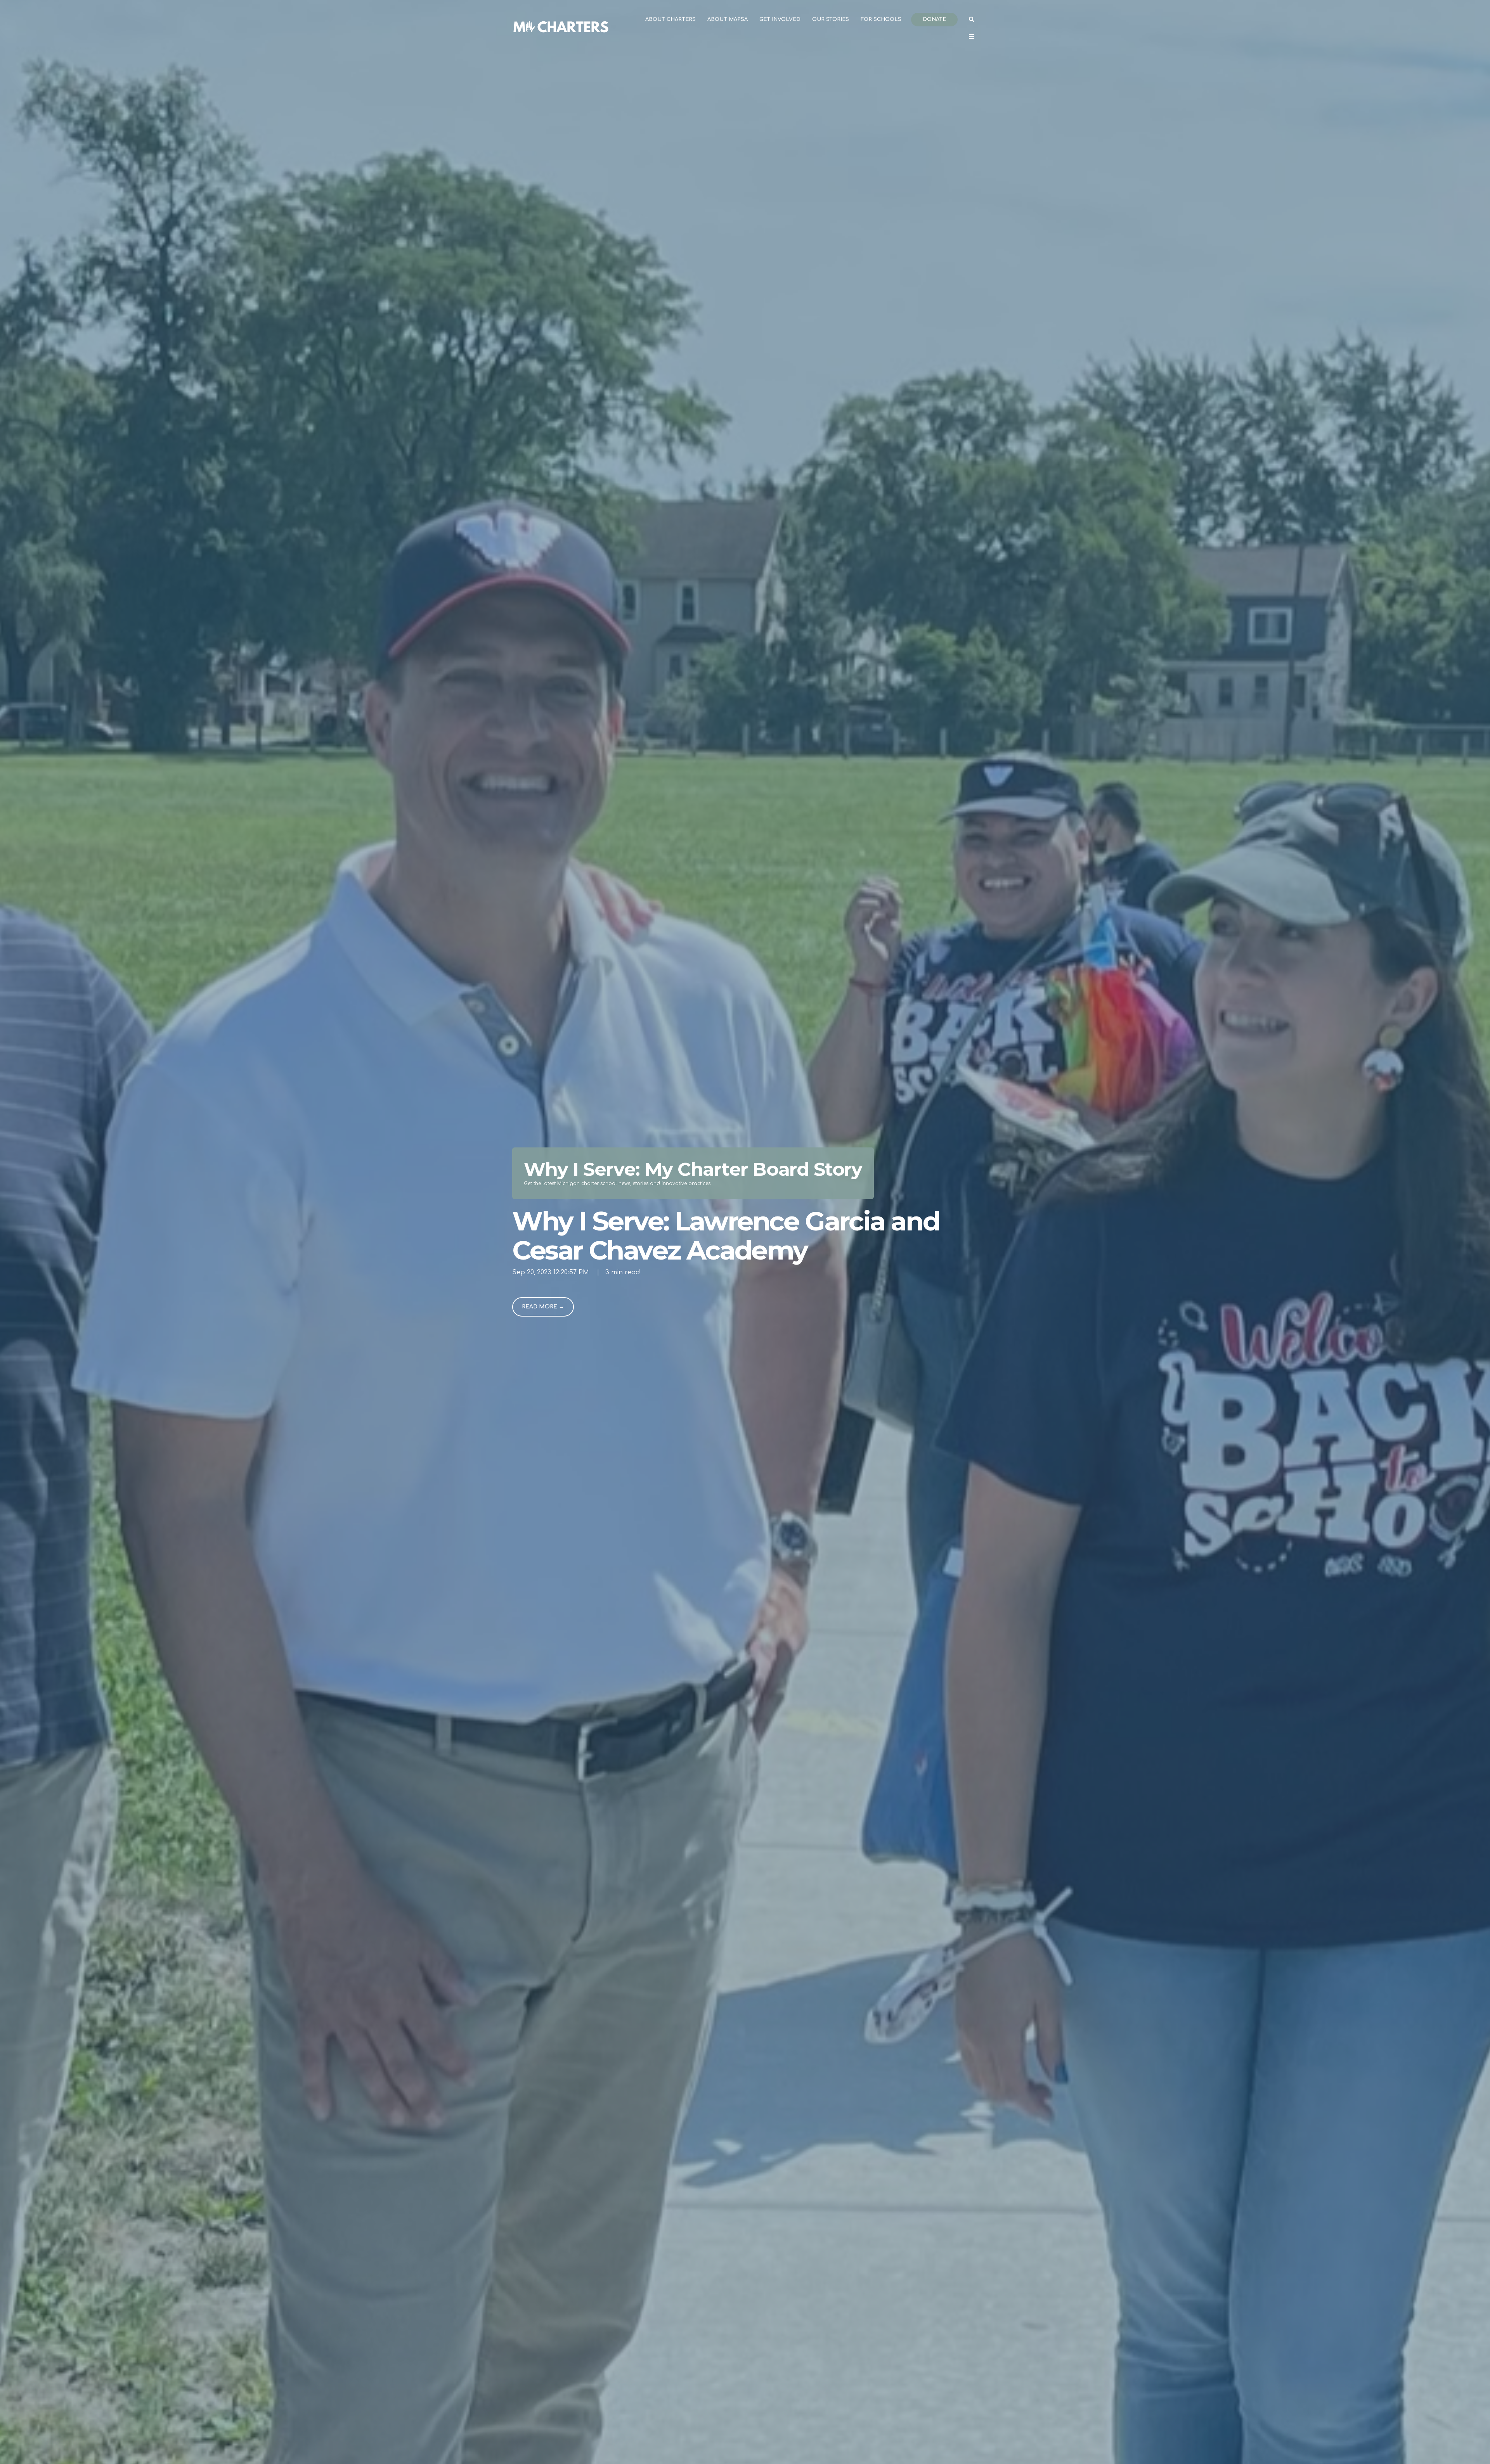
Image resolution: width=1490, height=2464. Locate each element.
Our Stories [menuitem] (831, 19)
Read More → (543, 1307)
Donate (934, 19)
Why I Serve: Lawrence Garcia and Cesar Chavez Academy (726, 1235)
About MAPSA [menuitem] (728, 19)
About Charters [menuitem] (670, 19)
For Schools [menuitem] (881, 19)
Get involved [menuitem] (780, 19)
